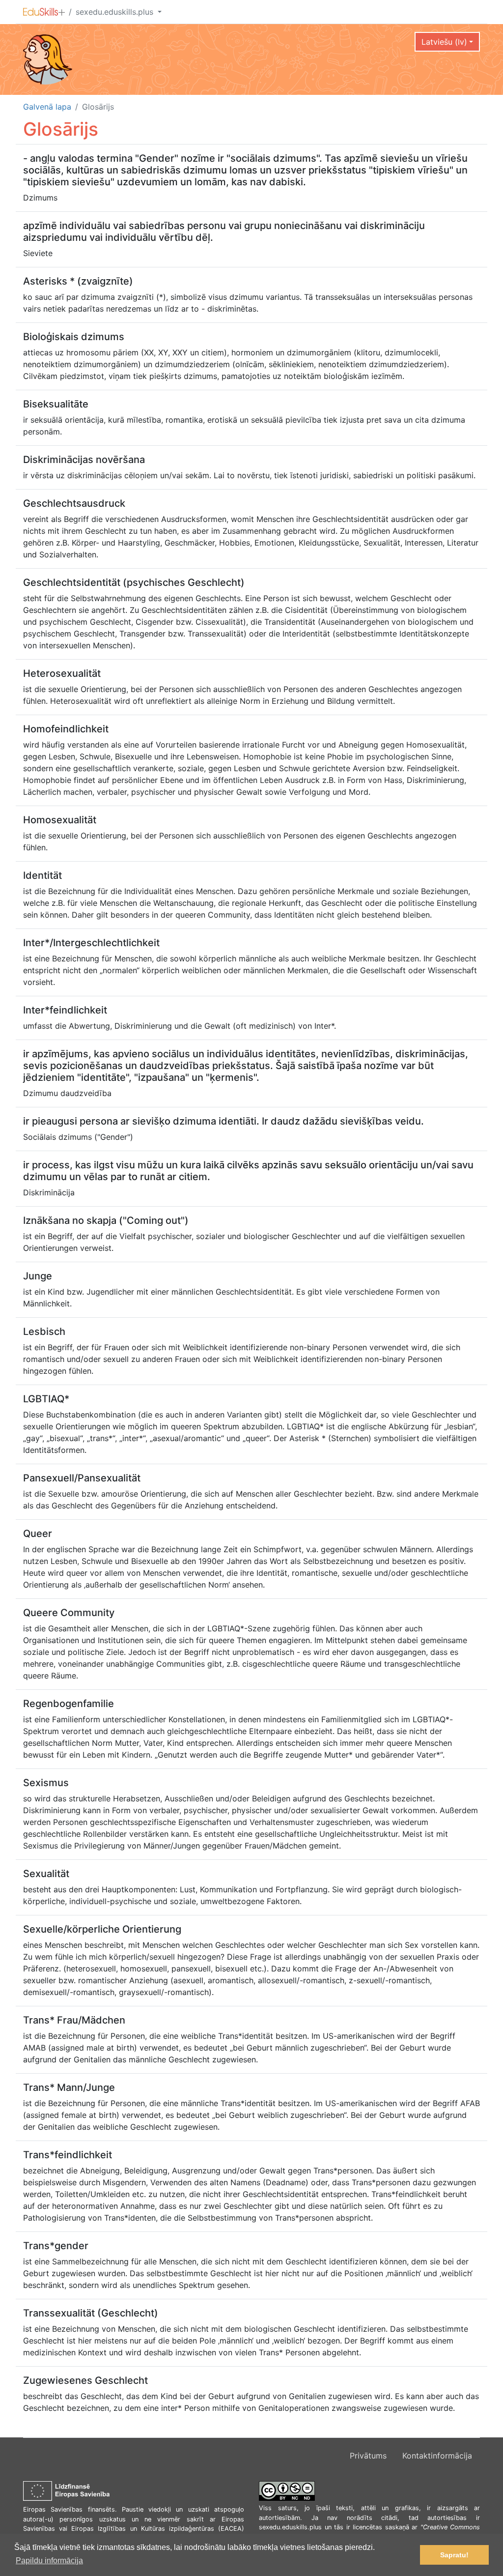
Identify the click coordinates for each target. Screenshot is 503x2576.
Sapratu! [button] (454, 2555)
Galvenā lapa (47, 107)
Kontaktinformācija (437, 2456)
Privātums (368, 2456)
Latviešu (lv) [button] (444, 42)
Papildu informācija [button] (49, 2561)
